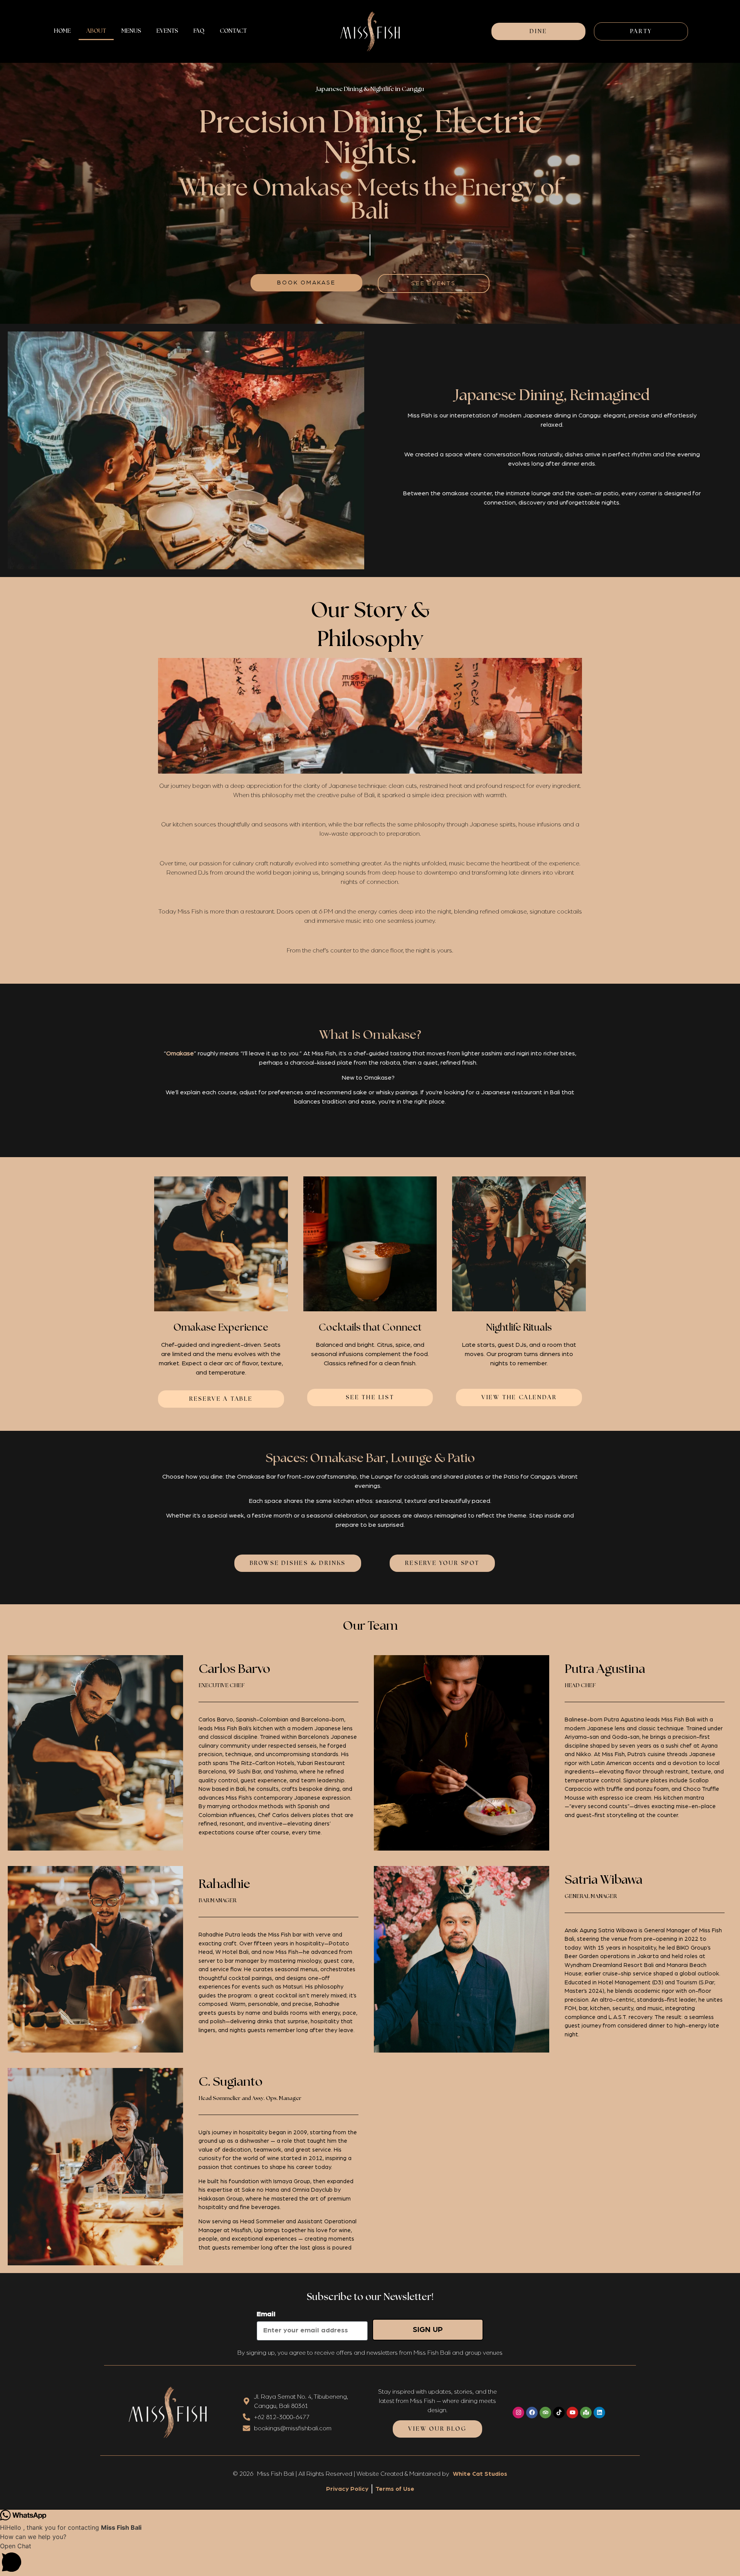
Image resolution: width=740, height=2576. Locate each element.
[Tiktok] (559, 2413)
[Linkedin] (599, 2413)
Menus (131, 31)
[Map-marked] (586, 2413)
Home (62, 31)
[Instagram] (518, 2413)
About (96, 31)
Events (167, 31)
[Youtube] (572, 2413)
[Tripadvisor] (545, 2413)
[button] (370, 2559)
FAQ (199, 31)
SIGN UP (428, 2330)
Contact (233, 31)
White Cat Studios (480, 2474)
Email (266, 2314)
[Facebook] (532, 2413)
